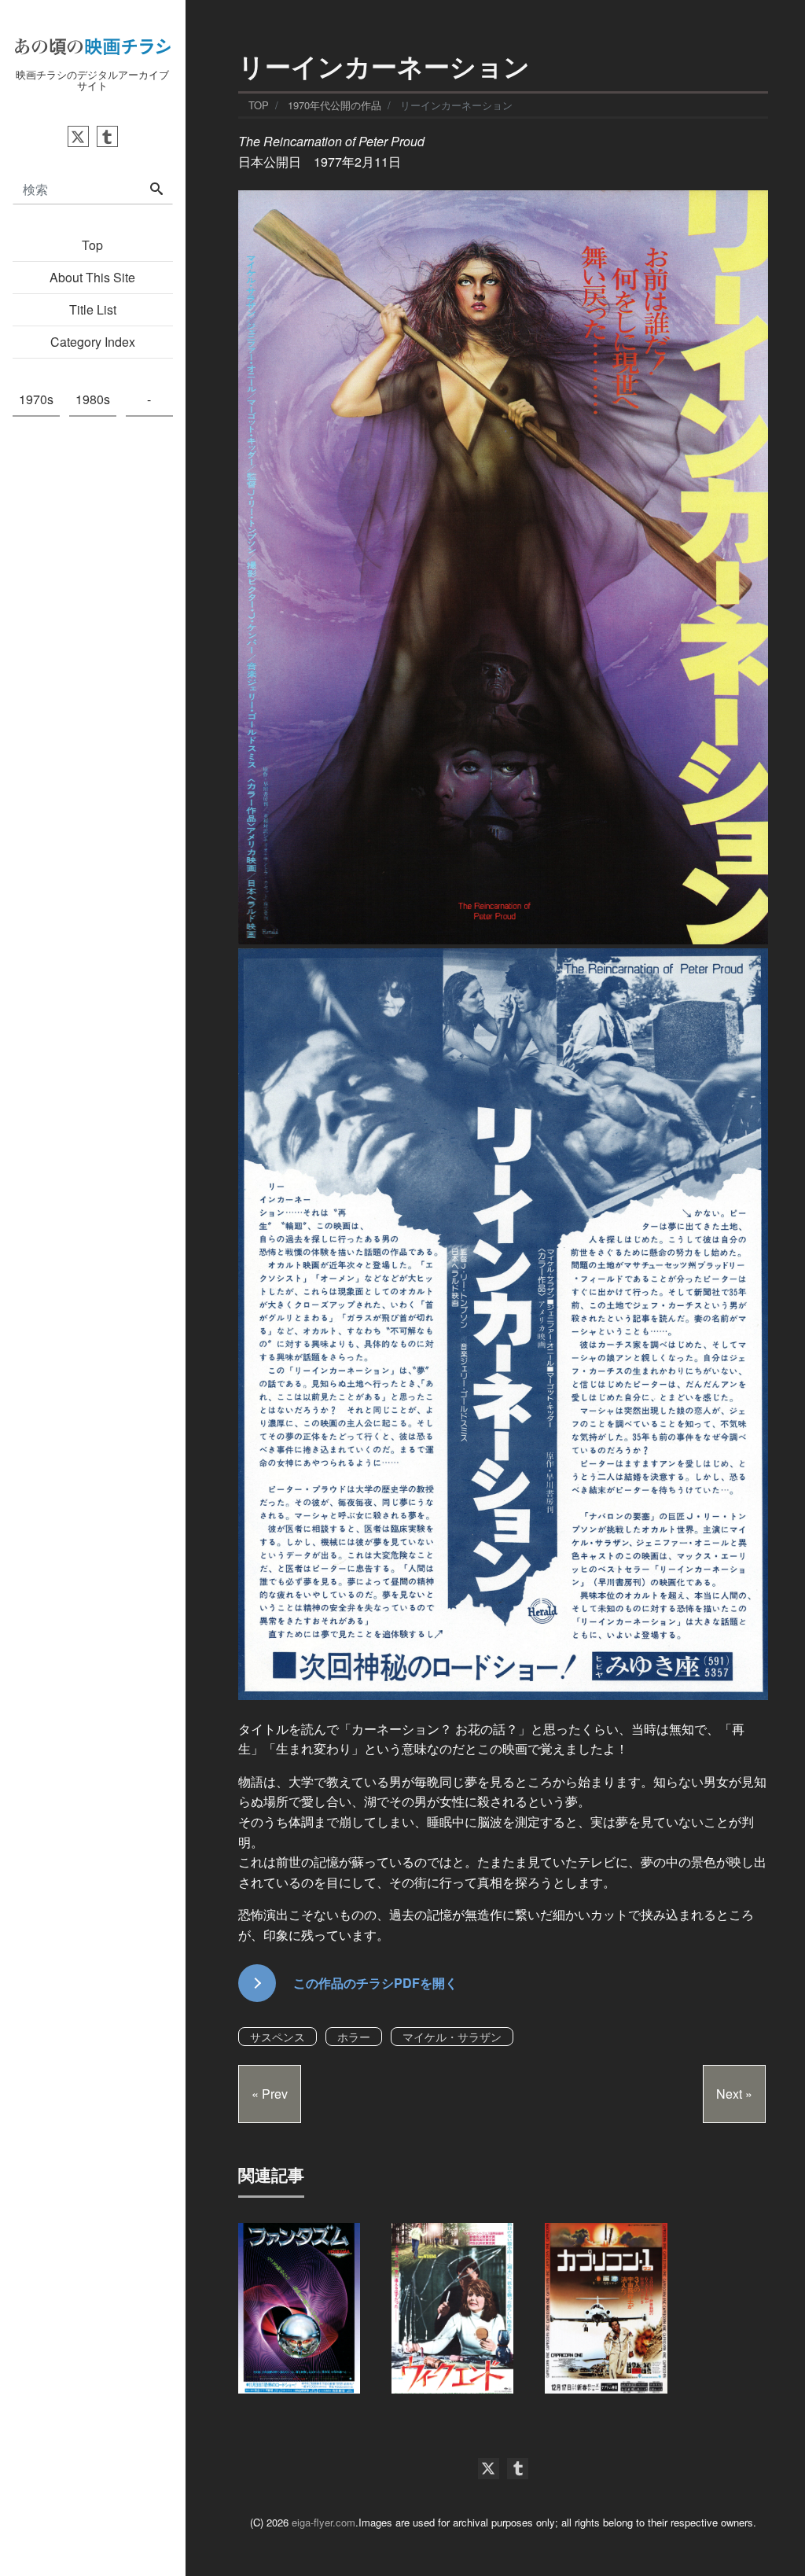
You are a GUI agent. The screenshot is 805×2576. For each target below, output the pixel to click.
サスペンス (278, 2037)
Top (92, 245)
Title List (93, 309)
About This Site (92, 277)
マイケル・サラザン (452, 2037)
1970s (36, 399)
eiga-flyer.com (323, 2522)
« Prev (270, 2094)
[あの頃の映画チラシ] (93, 44)
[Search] (156, 190)
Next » (734, 2094)
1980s (93, 399)
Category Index (93, 342)
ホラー (354, 2037)
